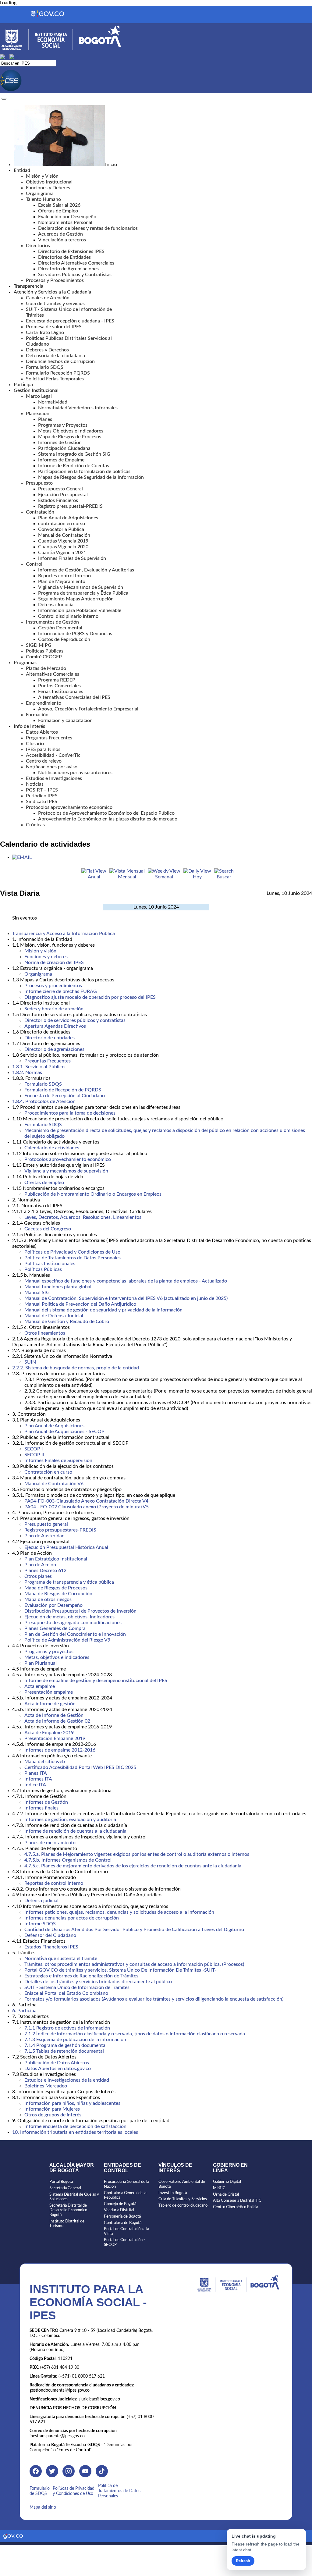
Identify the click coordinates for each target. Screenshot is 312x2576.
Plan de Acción (40, 1565)
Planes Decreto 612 (45, 1571)
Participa (23, 385)
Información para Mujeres (52, 2109)
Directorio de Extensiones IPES (71, 251)
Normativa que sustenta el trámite (61, 1959)
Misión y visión (40, 951)
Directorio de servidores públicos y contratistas (75, 1020)
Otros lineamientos (45, 1333)
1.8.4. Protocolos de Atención (44, 1101)
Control (34, 564)
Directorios (38, 246)
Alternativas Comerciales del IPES (74, 697)
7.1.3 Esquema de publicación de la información (75, 2040)
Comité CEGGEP (44, 657)
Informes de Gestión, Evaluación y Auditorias (86, 570)
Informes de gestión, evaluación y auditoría (70, 1820)
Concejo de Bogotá (120, 2204)
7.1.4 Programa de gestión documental (66, 2045)
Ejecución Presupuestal (63, 495)
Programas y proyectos (49, 1652)
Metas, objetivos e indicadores (57, 1657)
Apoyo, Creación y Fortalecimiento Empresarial (88, 709)
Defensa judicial (41, 1901)
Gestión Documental (60, 628)
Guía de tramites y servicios (55, 304)
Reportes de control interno (54, 1883)
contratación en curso (62, 524)
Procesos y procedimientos (53, 986)
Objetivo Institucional (49, 182)
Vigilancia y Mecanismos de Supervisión (81, 587)
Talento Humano (43, 199)
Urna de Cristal (226, 2195)
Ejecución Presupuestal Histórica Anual (66, 1547)
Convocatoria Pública (61, 529)
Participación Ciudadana (64, 448)
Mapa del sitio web (45, 1762)
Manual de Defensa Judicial (54, 1316)
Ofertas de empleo (44, 1183)
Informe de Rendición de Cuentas (74, 466)
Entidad (22, 170)
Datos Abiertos (42, 732)
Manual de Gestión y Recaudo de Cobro (67, 1322)
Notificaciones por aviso (52, 767)
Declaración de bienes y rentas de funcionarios (88, 228)
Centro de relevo (44, 761)
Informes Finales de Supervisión (72, 558)
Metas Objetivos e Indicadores (71, 431)
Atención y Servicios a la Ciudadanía (52, 292)
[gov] (47, 16)
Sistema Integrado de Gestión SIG (74, 454)
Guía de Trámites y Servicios (183, 2199)
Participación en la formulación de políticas (84, 471)
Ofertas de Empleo (58, 211)
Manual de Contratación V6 (54, 1484)
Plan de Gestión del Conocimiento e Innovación (75, 1634)
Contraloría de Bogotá (123, 2223)
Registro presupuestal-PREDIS (70, 506)
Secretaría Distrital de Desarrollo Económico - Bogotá (69, 2210)
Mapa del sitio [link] (43, 2507)
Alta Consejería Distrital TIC (237, 2201)
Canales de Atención (48, 298)
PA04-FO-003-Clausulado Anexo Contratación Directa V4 (86, 1501)
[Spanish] (5, 57)
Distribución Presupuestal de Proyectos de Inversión (80, 1611)
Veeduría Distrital (119, 2210)
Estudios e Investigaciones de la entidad (67, 2080)
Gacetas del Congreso (48, 1229)
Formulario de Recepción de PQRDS (63, 1090)
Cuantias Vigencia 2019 (63, 541)
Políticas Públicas (43, 1269)
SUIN (30, 1362)
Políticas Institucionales (50, 1264)
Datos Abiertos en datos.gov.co (58, 2069)
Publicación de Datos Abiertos (57, 2063)
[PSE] (11, 90)
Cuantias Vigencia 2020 (63, 547)
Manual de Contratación (64, 535)
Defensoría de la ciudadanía (55, 356)
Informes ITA (38, 1779)
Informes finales (41, 1808)
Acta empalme (40, 1686)
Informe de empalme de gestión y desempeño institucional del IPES (96, 1681)
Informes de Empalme (61, 460)
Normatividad (53, 402)
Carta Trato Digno (45, 333)
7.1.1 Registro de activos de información (67, 2028)
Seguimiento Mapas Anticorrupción (76, 599)
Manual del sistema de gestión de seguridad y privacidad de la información (103, 1310)
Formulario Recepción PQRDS (58, 373)
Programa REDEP (57, 680)
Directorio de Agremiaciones (68, 269)
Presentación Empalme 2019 (55, 1738)
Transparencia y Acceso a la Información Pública (64, 934)
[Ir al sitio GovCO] (13, 2538)
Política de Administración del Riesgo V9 (67, 1640)
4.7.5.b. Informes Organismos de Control (68, 1860)
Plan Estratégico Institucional (56, 1559)
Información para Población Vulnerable (80, 610)
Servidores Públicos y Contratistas (75, 275)
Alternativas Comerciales (53, 674)
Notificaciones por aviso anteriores (75, 773)
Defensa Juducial (56, 605)
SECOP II (34, 1455)
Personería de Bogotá (122, 2217)
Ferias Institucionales (61, 692)
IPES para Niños (43, 749)
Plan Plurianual (41, 1663)
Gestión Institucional (36, 390)
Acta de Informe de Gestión (54, 1715)
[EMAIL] (22, 857)
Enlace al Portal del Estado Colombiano (66, 1993)
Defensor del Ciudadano (50, 1935)
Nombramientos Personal (65, 222)
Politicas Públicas (45, 651)
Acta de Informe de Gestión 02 (57, 1721)
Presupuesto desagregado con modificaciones (73, 1623)
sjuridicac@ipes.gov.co (99, 2399)
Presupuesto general (46, 1524)
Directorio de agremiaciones (54, 1049)
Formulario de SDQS (40, 2491)
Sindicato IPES (42, 802)
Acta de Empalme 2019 (49, 1733)
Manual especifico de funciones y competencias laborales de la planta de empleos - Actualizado (126, 1281)
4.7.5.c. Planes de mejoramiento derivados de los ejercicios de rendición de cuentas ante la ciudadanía (133, 1866)
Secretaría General (65, 2188)
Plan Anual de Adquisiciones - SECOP (64, 1432)
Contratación (40, 512)
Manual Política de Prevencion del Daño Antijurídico (80, 1304)
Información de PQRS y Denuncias (75, 634)
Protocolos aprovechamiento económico (69, 807)
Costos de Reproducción (64, 639)
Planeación (38, 414)
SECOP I (34, 1449)
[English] (14, 57)
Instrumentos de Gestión (52, 622)
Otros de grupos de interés (53, 2115)
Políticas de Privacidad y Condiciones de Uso (72, 1252)
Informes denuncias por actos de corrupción (72, 1918)
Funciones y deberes (46, 957)
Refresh (243, 2561)
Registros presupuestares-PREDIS (60, 1530)
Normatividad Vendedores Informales (78, 408)
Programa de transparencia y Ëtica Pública (83, 593)
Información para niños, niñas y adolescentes (72, 2103)
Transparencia (28, 286)
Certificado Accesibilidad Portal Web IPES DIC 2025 (80, 1767)
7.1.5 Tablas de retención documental (64, 2051)
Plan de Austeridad (44, 1536)
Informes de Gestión (60, 443)
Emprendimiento (44, 703)
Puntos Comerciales (59, 686)
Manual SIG (37, 1293)
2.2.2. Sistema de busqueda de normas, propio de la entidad (76, 1368)
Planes (45, 419)
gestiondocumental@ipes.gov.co (60, 2390)
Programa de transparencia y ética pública (69, 1582)
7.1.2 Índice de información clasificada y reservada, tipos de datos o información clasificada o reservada (135, 2034)
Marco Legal (39, 396)
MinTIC (219, 2188)
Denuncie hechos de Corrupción (60, 361)
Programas (25, 663)
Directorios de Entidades (64, 257)
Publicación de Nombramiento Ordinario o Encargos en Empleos (93, 1194)
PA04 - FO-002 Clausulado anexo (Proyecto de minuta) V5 (87, 1507)
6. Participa (24, 2011)
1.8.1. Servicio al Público (38, 1067)
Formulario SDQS (45, 367)
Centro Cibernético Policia (236, 2207)
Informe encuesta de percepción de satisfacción (75, 2126)
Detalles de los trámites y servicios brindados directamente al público (98, 1982)
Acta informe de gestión (50, 1704)
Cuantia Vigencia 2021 (62, 553)
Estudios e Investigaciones (54, 778)
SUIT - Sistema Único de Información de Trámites (77, 1987)
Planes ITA (36, 1773)
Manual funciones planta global (58, 1287)
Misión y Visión (42, 176)
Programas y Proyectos (63, 425)
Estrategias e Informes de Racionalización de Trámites (81, 1976)
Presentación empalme (49, 1692)
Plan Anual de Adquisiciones (68, 518)
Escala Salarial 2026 (59, 205)
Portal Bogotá (61, 2182)
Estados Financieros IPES (51, 1947)
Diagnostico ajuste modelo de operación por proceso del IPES (90, 997)
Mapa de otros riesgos (48, 1599)
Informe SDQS (40, 1924)
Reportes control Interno (64, 576)
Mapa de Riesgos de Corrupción (58, 1594)
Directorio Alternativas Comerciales (76, 263)
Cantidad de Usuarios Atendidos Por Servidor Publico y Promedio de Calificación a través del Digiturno (134, 1930)
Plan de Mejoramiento (62, 582)
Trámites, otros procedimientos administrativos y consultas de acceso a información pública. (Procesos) (134, 1964)
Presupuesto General (60, 489)
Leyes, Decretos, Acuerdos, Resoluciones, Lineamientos (83, 1217)
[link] (76, 2445)
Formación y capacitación (65, 720)
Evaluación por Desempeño (67, 217)
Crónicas (35, 825)
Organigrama (40, 194)
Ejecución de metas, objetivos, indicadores (69, 1617)
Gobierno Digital (227, 2182)
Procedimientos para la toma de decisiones (70, 1113)
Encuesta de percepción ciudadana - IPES (70, 321)
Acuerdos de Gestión (60, 234)
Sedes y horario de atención (54, 1009)
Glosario (35, 744)
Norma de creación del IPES (54, 962)
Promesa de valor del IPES (54, 327)
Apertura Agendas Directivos (55, 1026)
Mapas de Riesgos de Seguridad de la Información (91, 477)
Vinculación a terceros (62, 240)
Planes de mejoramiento (50, 1843)
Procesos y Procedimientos (55, 280)
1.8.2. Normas (27, 1073)
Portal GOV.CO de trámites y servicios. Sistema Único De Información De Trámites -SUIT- (120, 1970)
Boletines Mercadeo (46, 2086)
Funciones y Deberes (48, 188)
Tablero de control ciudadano (183, 2206)
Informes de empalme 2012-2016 (60, 1750)
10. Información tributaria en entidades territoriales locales (75, 2132)
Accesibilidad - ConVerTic (53, 755)
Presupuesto (39, 483)
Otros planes (38, 1576)
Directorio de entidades (50, 1038)
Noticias (35, 784)
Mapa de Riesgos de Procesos (70, 437)
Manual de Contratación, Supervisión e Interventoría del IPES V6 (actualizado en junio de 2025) (126, 1298)
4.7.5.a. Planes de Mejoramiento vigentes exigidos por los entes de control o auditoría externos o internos (137, 1854)
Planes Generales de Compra (55, 1628)
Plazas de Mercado (46, 668)
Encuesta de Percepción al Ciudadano (65, 1096)
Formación (37, 715)
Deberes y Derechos (47, 350)
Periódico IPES (42, 796)
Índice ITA (35, 1785)
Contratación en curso (48, 1472)
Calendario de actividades (52, 1148)
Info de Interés (29, 726)
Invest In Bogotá (173, 2193)
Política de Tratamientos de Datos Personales (73, 1258)
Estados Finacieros (58, 500)
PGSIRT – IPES (42, 790)
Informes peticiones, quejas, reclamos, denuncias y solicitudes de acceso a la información (119, 1912)
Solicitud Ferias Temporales (55, 379)
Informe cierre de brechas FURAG (61, 991)
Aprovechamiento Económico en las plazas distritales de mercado (108, 819)
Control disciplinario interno (68, 616)
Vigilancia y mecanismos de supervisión (66, 1171)
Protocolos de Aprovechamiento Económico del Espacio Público (106, 813)
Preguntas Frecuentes (49, 738)
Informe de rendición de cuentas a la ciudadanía (75, 1831)
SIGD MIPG (39, 645)
